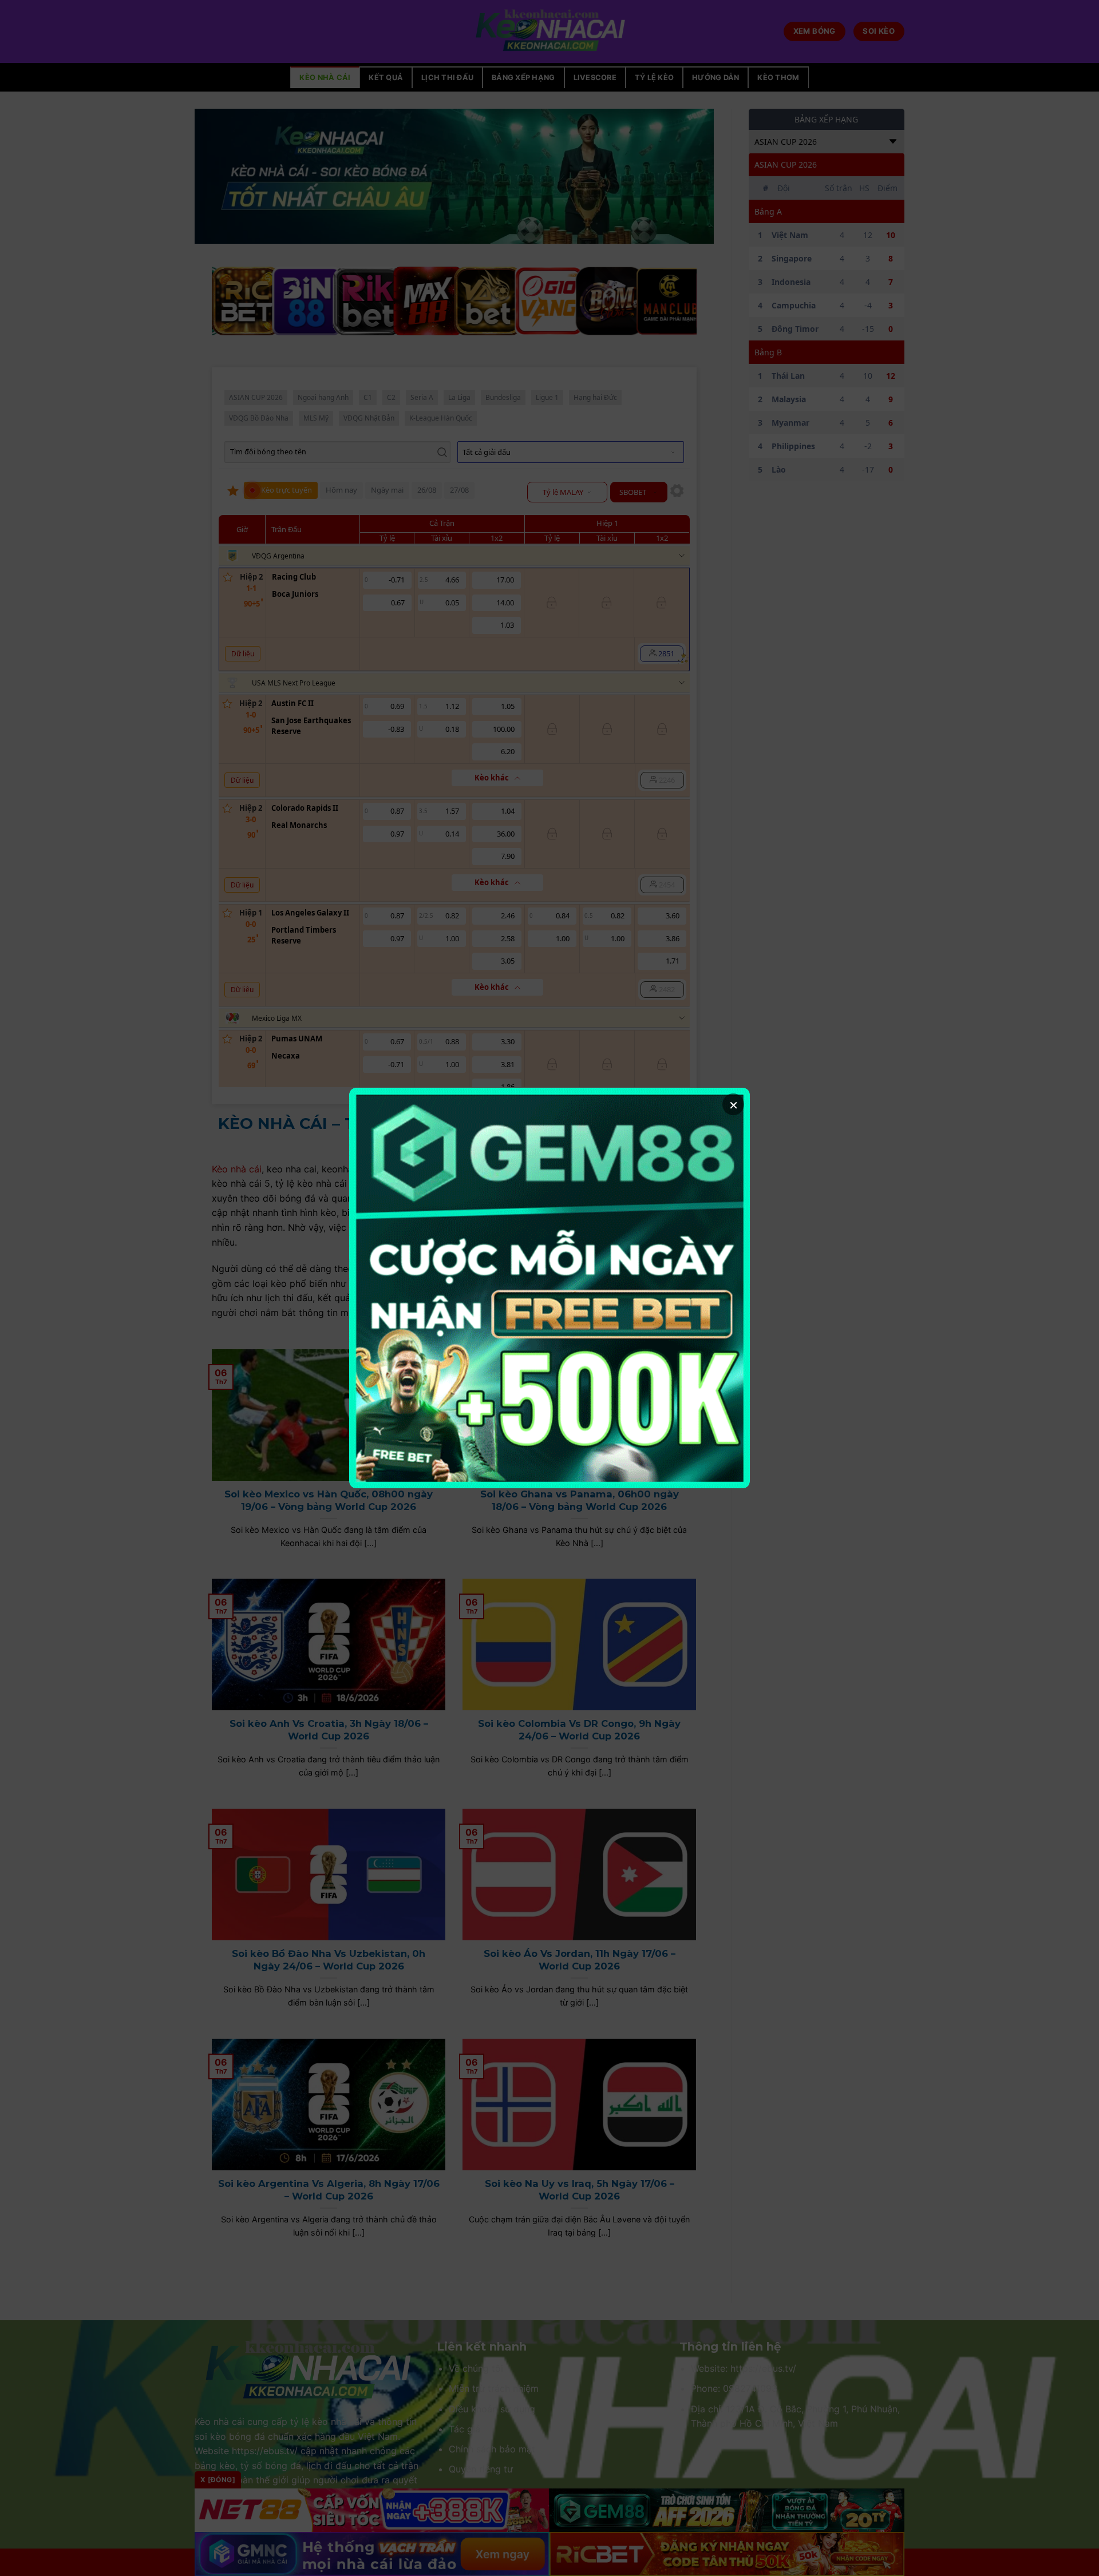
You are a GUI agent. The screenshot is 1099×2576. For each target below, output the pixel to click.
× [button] (734, 1104)
